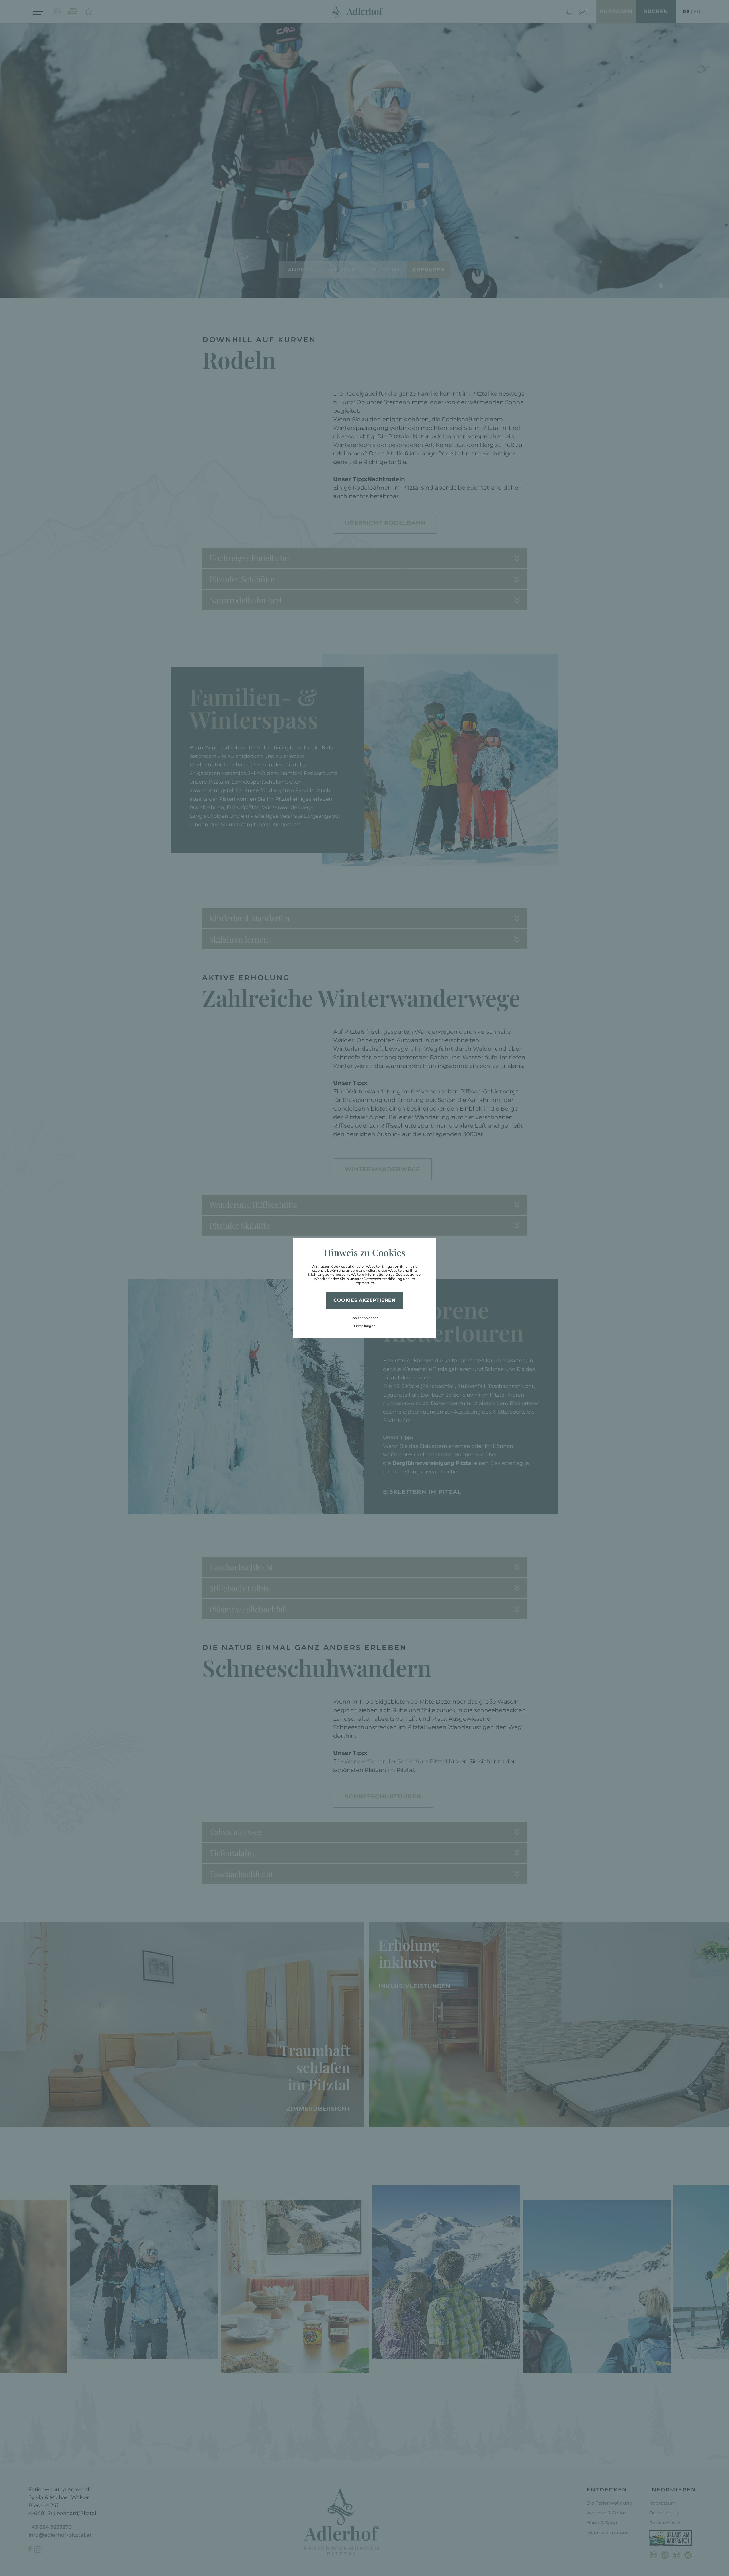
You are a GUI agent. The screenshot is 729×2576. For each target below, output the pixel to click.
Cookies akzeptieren (364, 1300)
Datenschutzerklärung (383, 1279)
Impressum (364, 1283)
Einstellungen (365, 1326)
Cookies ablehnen (364, 1318)
